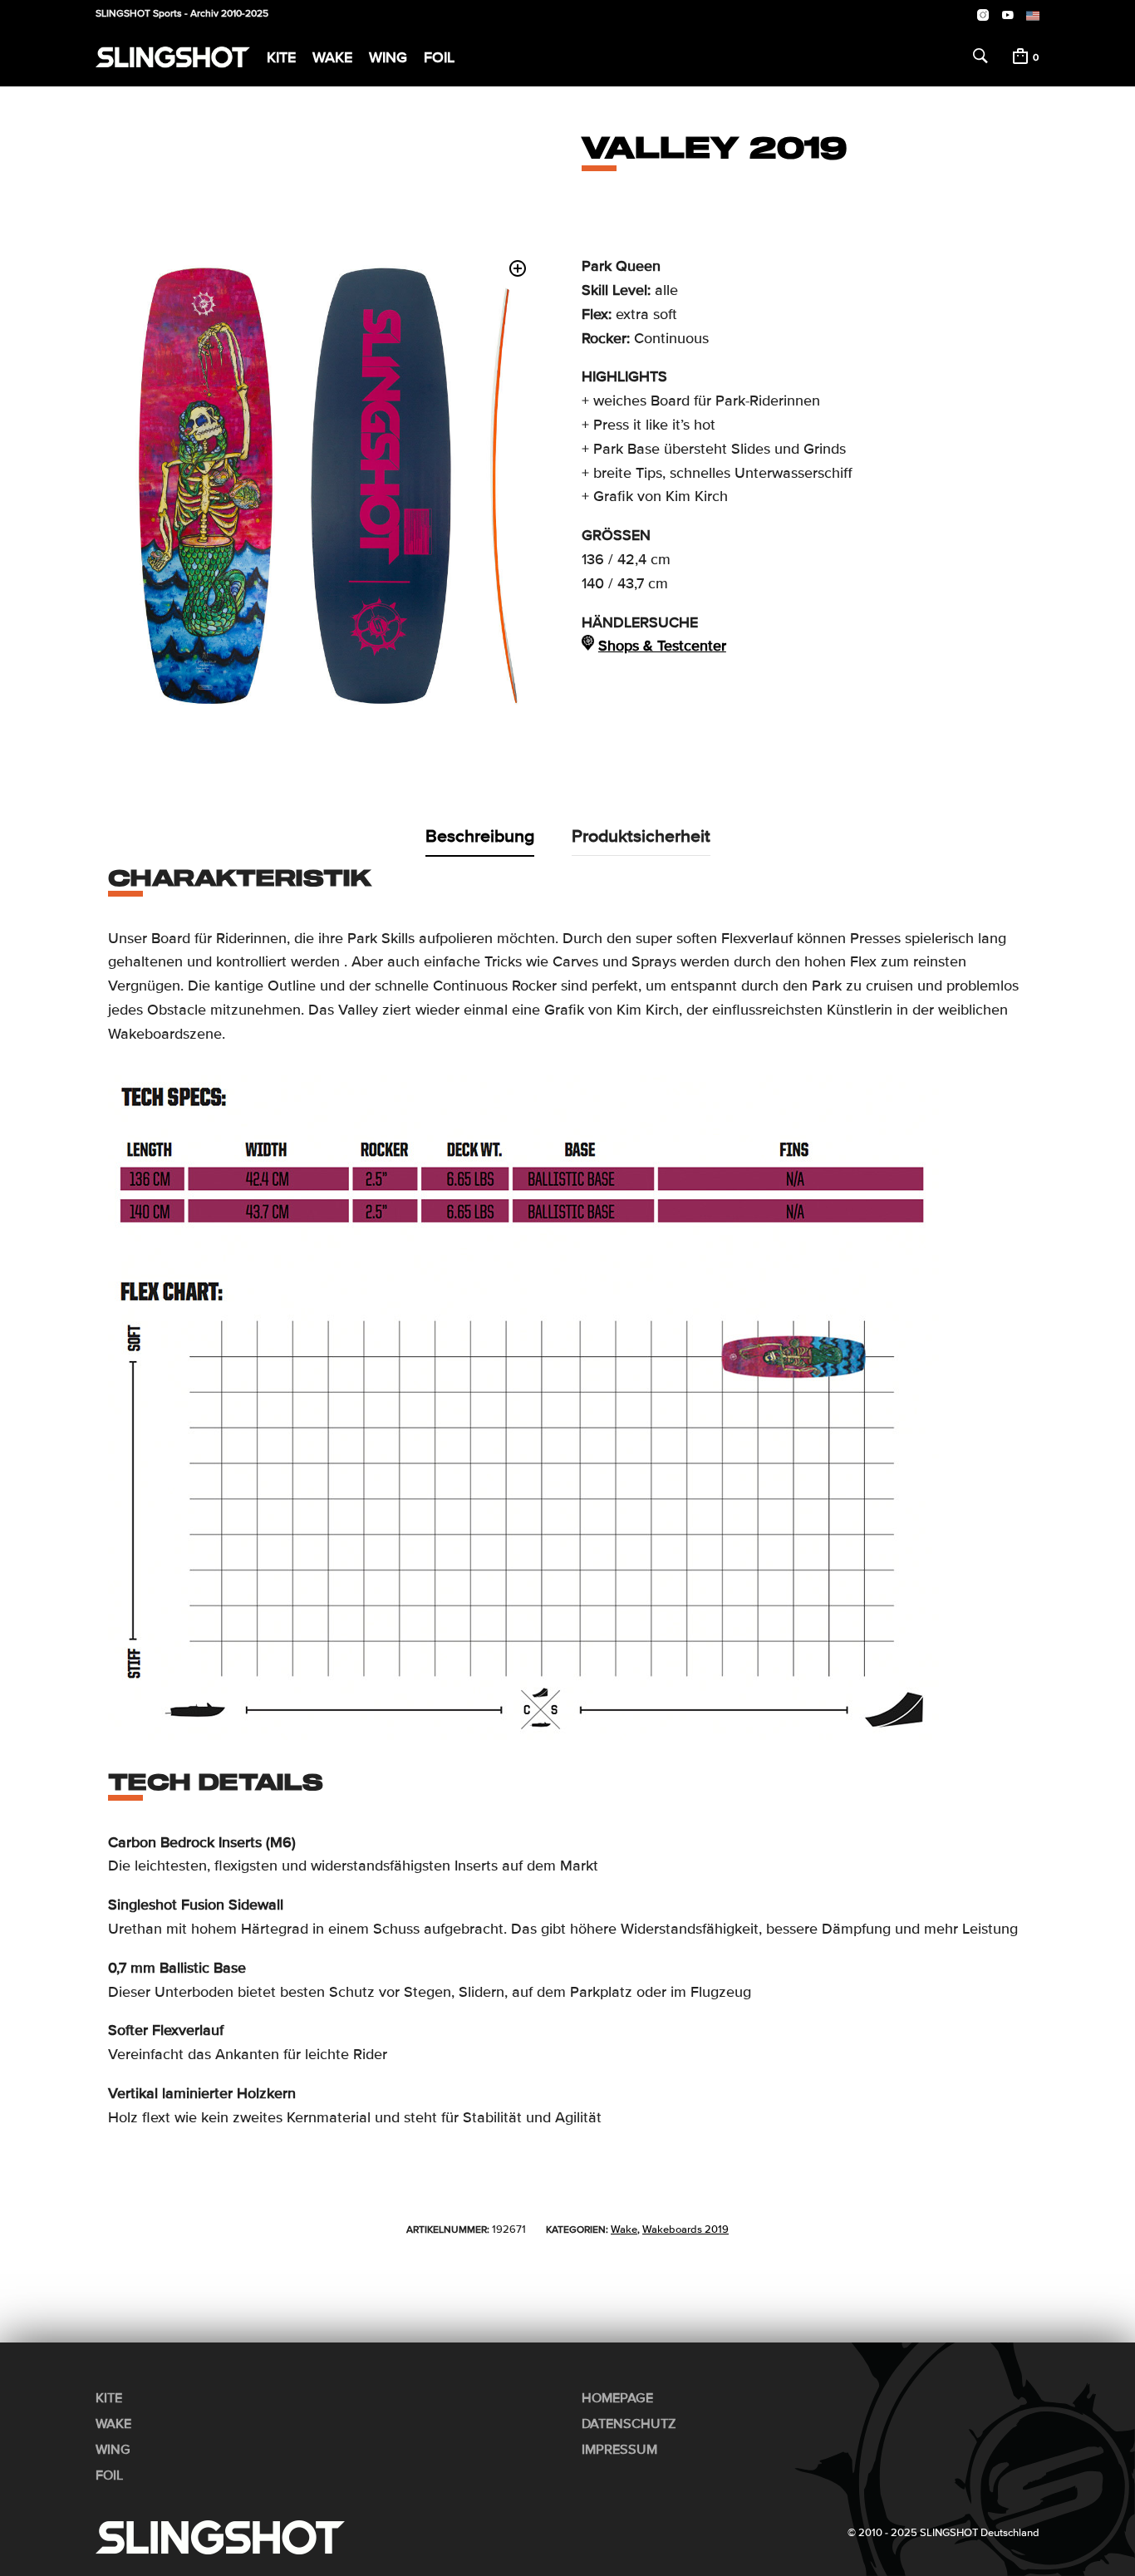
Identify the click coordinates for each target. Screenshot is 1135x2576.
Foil (439, 57)
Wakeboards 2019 (685, 2229)
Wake (332, 57)
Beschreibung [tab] (480, 836)
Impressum (619, 2450)
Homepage (617, 2398)
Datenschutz (629, 2424)
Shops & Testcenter (662, 646)
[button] (518, 269)
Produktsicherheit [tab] (641, 836)
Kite (281, 57)
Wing (388, 57)
